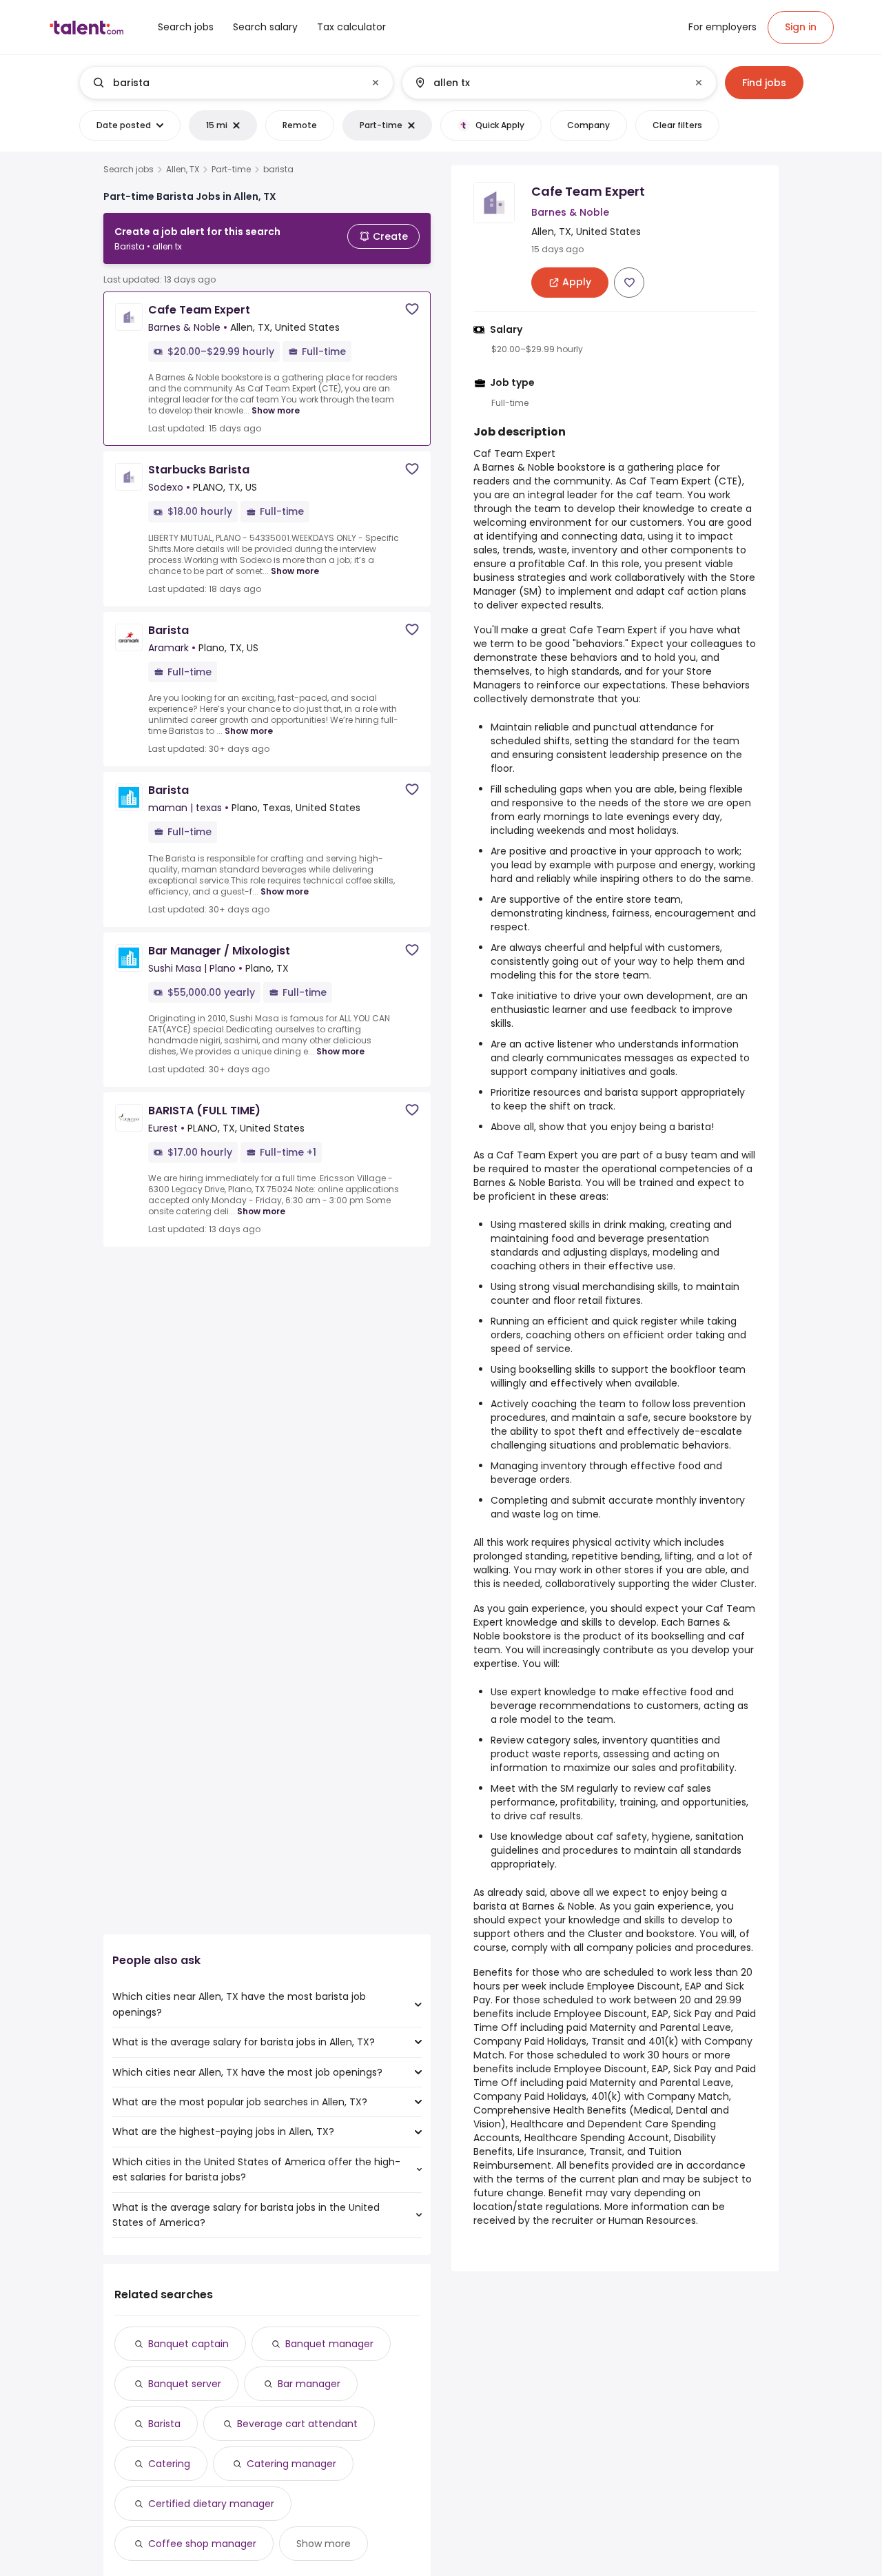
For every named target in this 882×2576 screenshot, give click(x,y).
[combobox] (236, 83)
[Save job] (412, 309)
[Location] (547, 83)
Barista (164, 2424)
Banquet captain (188, 2344)
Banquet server (185, 2384)
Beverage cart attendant (297, 2424)
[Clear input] (376, 83)
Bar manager (309, 2384)
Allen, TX (183, 170)
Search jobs (129, 170)
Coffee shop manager (202, 2544)
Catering (169, 2464)
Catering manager (291, 2464)
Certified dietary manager (211, 2504)
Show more (276, 410)
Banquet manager (329, 2344)
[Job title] (225, 83)
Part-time (231, 170)
